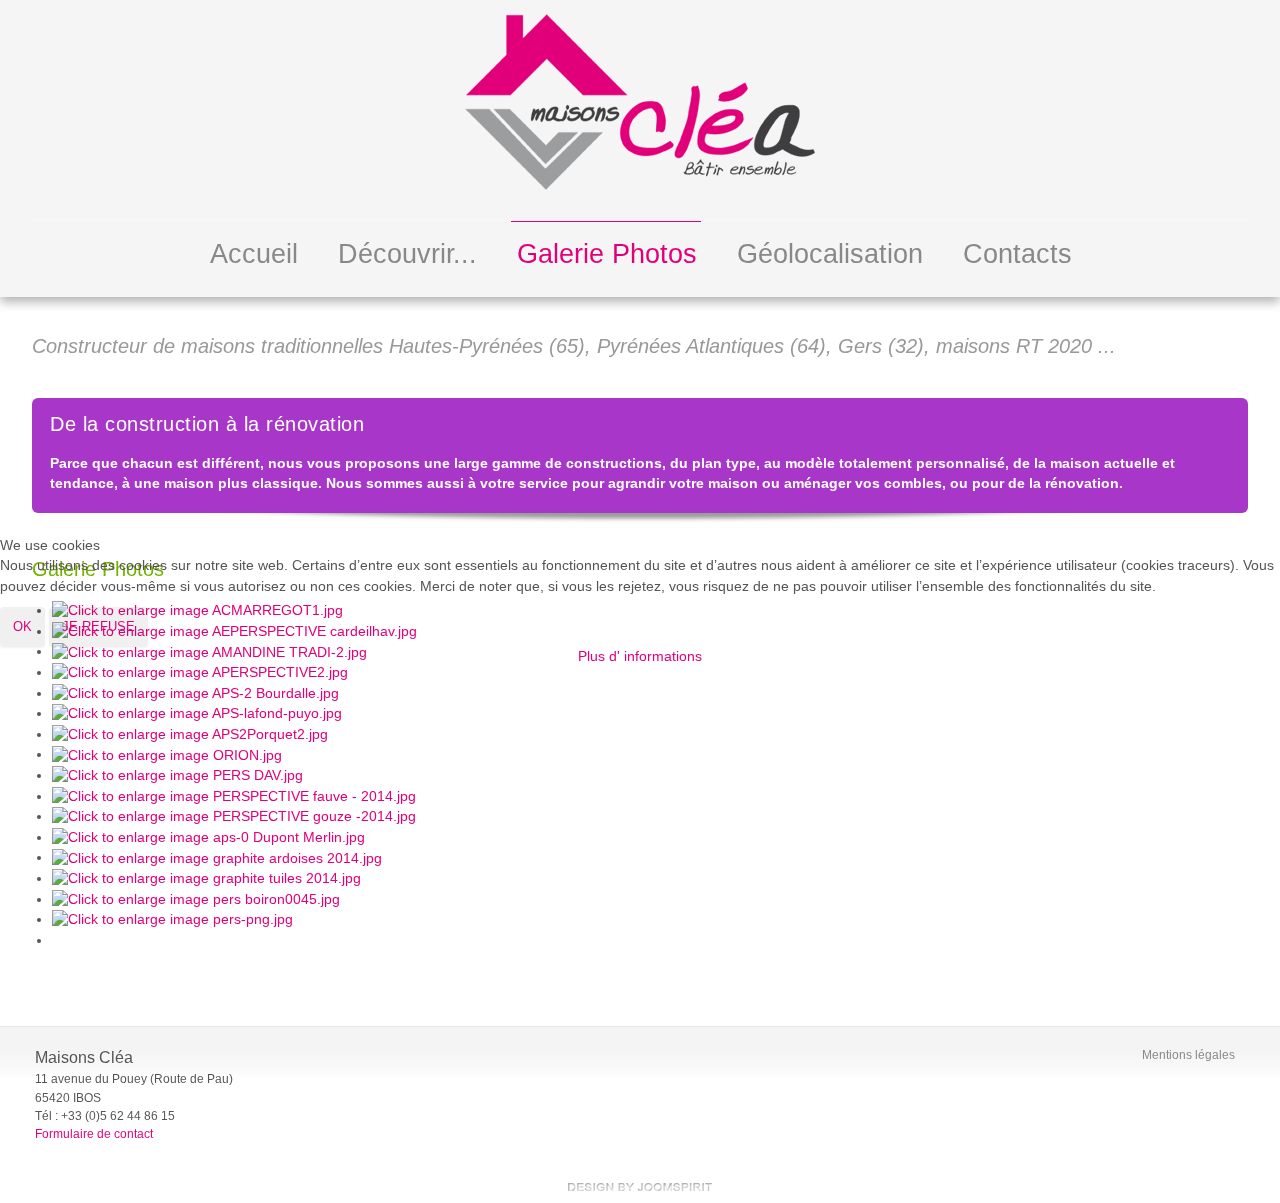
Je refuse (98, 626)
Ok (22, 626)
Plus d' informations (640, 656)
